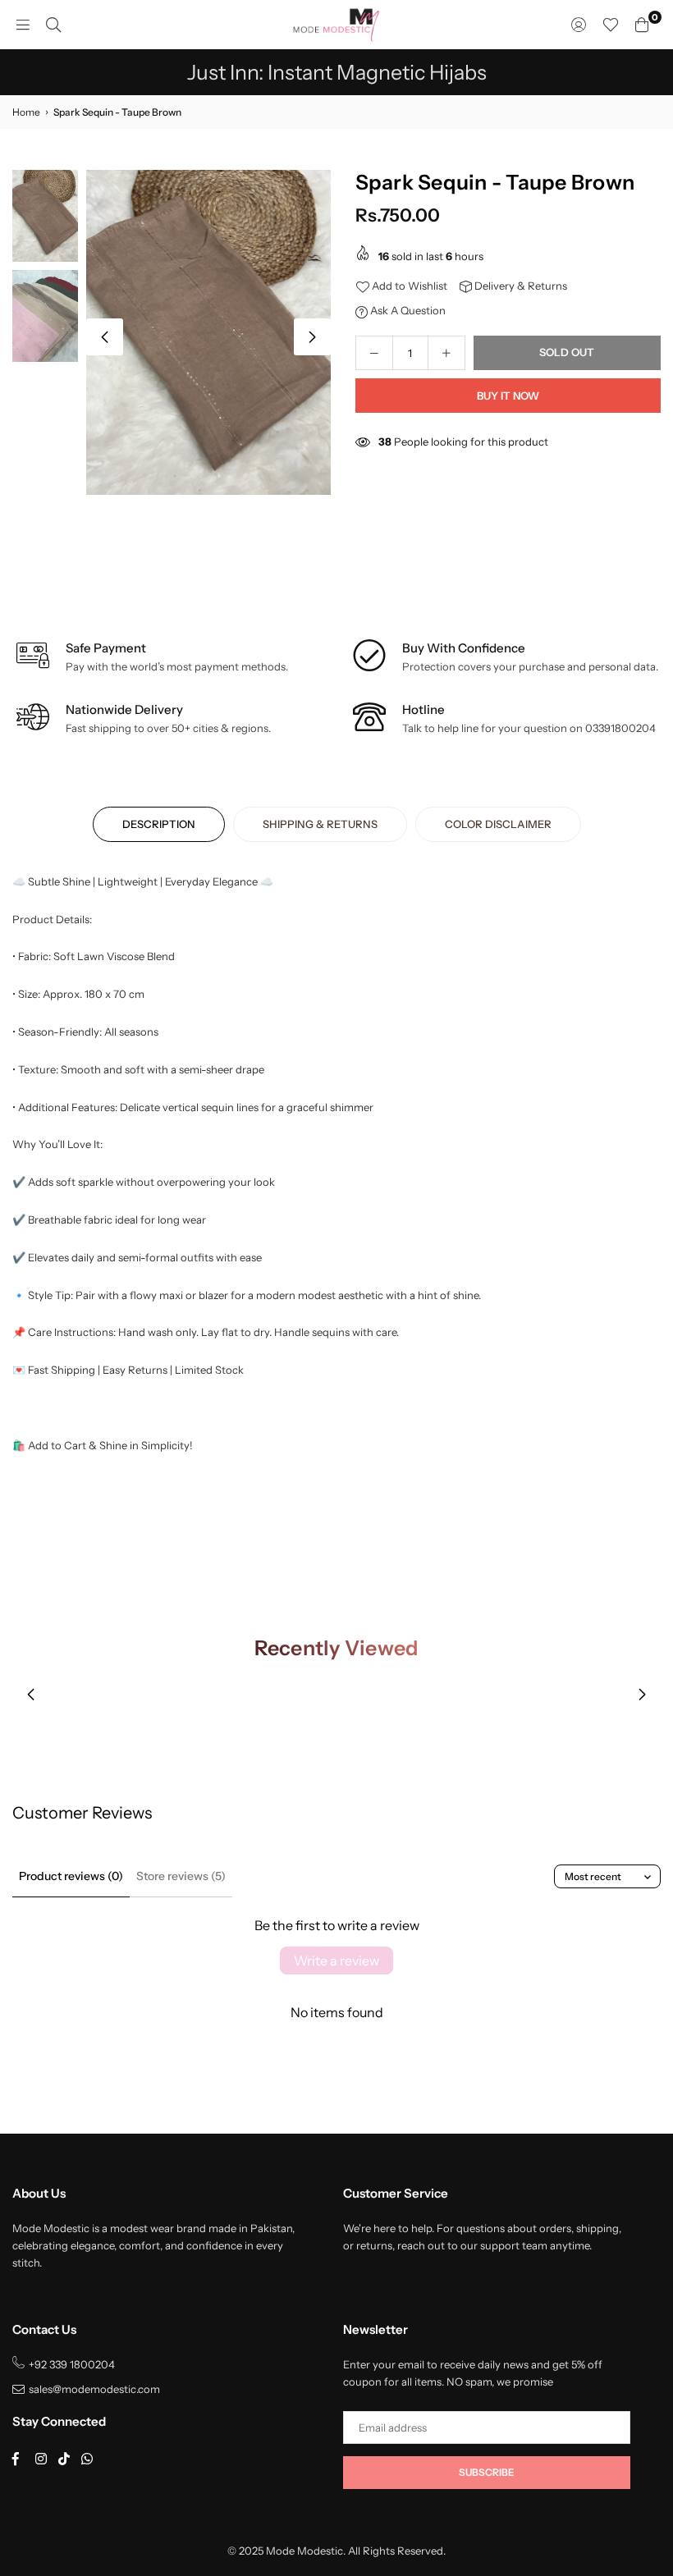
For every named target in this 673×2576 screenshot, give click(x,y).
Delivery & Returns (520, 286)
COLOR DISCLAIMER (498, 824)
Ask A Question (407, 310)
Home (26, 112)
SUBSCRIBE (487, 2472)
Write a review (336, 1961)
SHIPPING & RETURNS (320, 824)
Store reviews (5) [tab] (181, 1876)
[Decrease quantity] (374, 353)
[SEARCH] (53, 25)
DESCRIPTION (159, 824)
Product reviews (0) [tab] (71, 1876)
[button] (312, 337)
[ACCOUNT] (579, 25)
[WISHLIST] (611, 25)
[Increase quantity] (446, 353)
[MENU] (23, 25)
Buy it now (508, 396)
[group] (208, 333)
